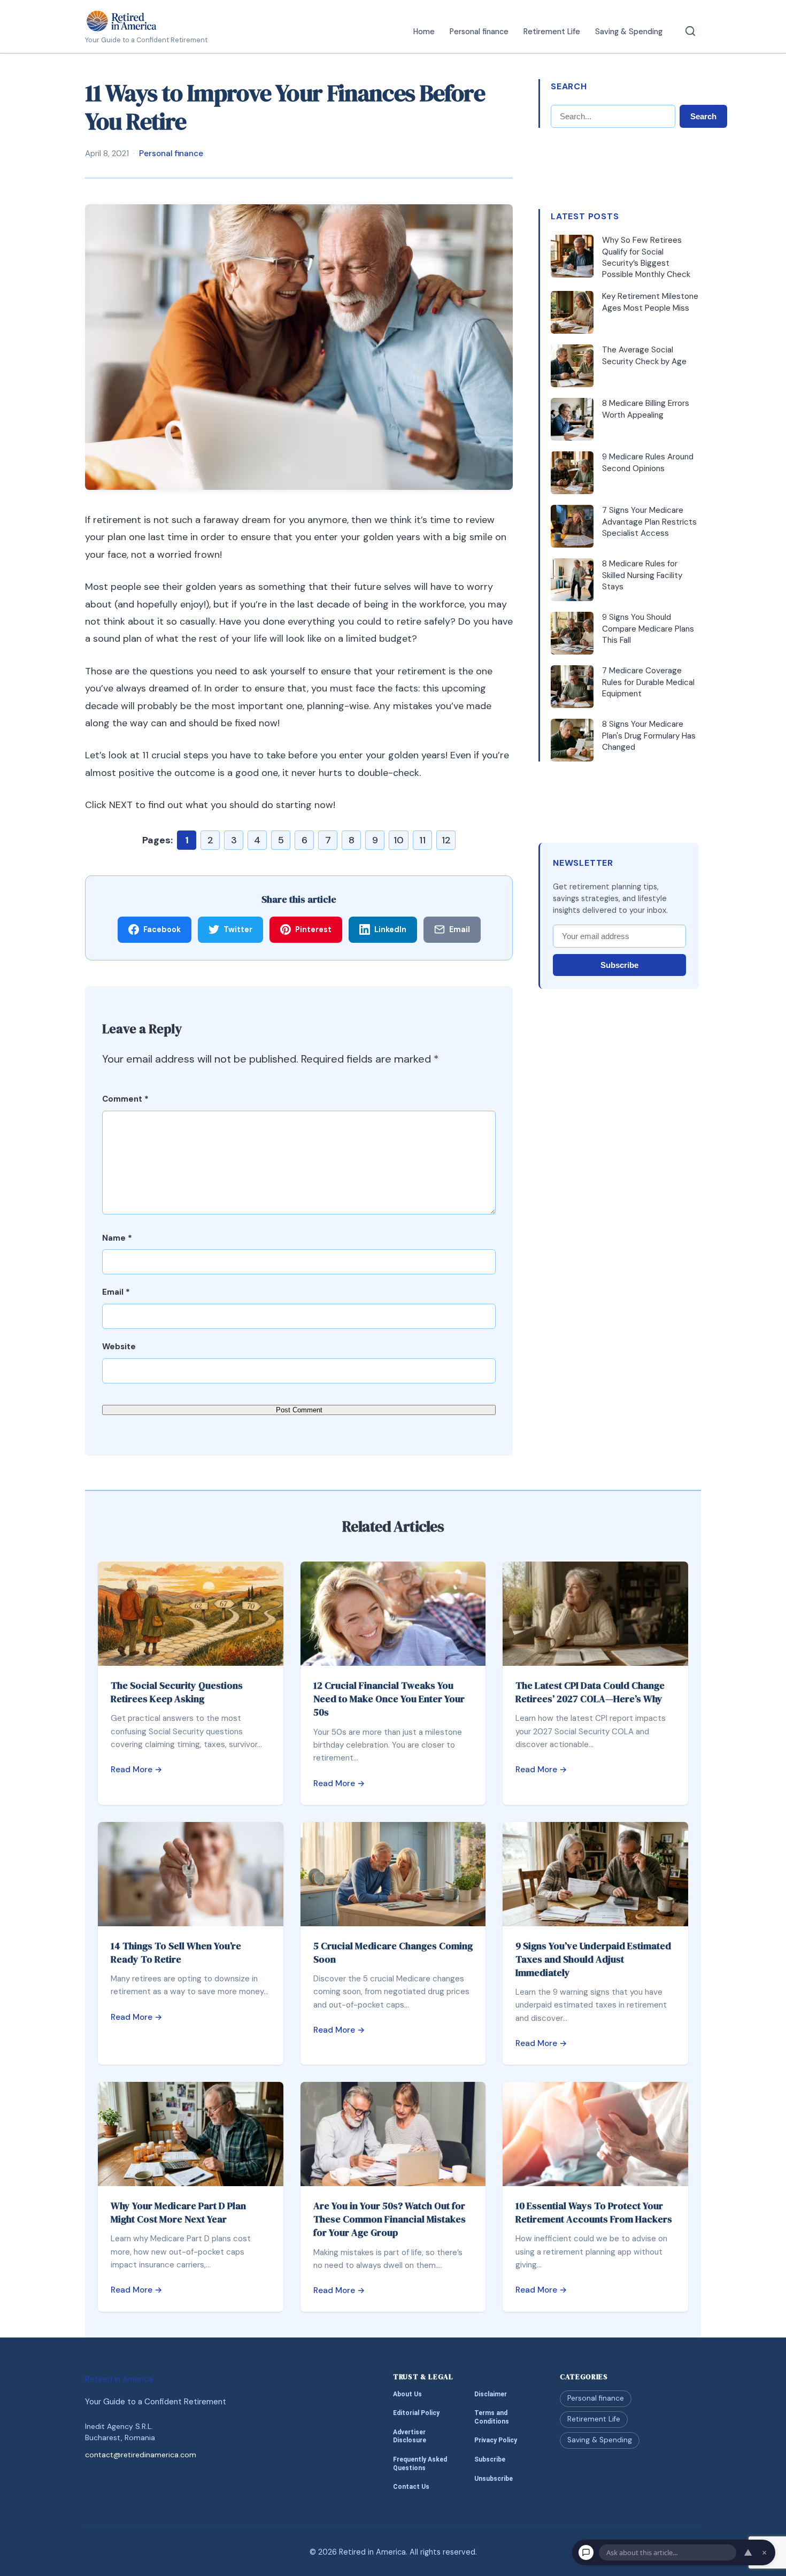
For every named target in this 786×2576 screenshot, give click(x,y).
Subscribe (619, 965)
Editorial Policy (416, 2413)
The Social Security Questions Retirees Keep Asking (177, 1692)
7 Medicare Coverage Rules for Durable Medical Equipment (648, 682)
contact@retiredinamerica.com (141, 2455)
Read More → (137, 1770)
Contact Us (411, 2487)
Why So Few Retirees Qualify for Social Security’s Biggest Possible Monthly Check (646, 257)
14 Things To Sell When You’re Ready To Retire (176, 1952)
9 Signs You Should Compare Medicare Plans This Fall (648, 629)
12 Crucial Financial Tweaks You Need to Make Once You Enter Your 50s (389, 1699)
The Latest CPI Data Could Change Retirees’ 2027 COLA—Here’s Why (590, 1692)
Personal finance (479, 32)
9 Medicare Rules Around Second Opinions (648, 462)
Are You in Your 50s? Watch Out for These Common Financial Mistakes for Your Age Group (390, 2219)
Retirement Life (552, 32)
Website (119, 1347)
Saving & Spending (629, 32)
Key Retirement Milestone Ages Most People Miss (650, 302)
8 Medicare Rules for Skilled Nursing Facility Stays (642, 575)
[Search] (690, 31)
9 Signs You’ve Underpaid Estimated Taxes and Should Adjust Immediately (593, 1959)
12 (446, 840)
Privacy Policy (496, 2441)
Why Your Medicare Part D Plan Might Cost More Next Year (178, 2212)
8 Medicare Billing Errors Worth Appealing (646, 409)
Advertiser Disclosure (410, 2436)
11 (422, 840)
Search (703, 116)
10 (399, 840)
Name (117, 1238)
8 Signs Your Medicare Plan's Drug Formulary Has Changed (649, 736)
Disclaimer (491, 2394)
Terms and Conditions (492, 2417)
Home (424, 32)
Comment (125, 1099)
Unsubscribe (494, 2479)
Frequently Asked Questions (420, 2464)
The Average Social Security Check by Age (644, 355)
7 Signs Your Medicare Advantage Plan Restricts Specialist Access (649, 522)
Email (116, 1292)
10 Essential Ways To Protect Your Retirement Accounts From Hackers (594, 2212)
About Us (407, 2394)
